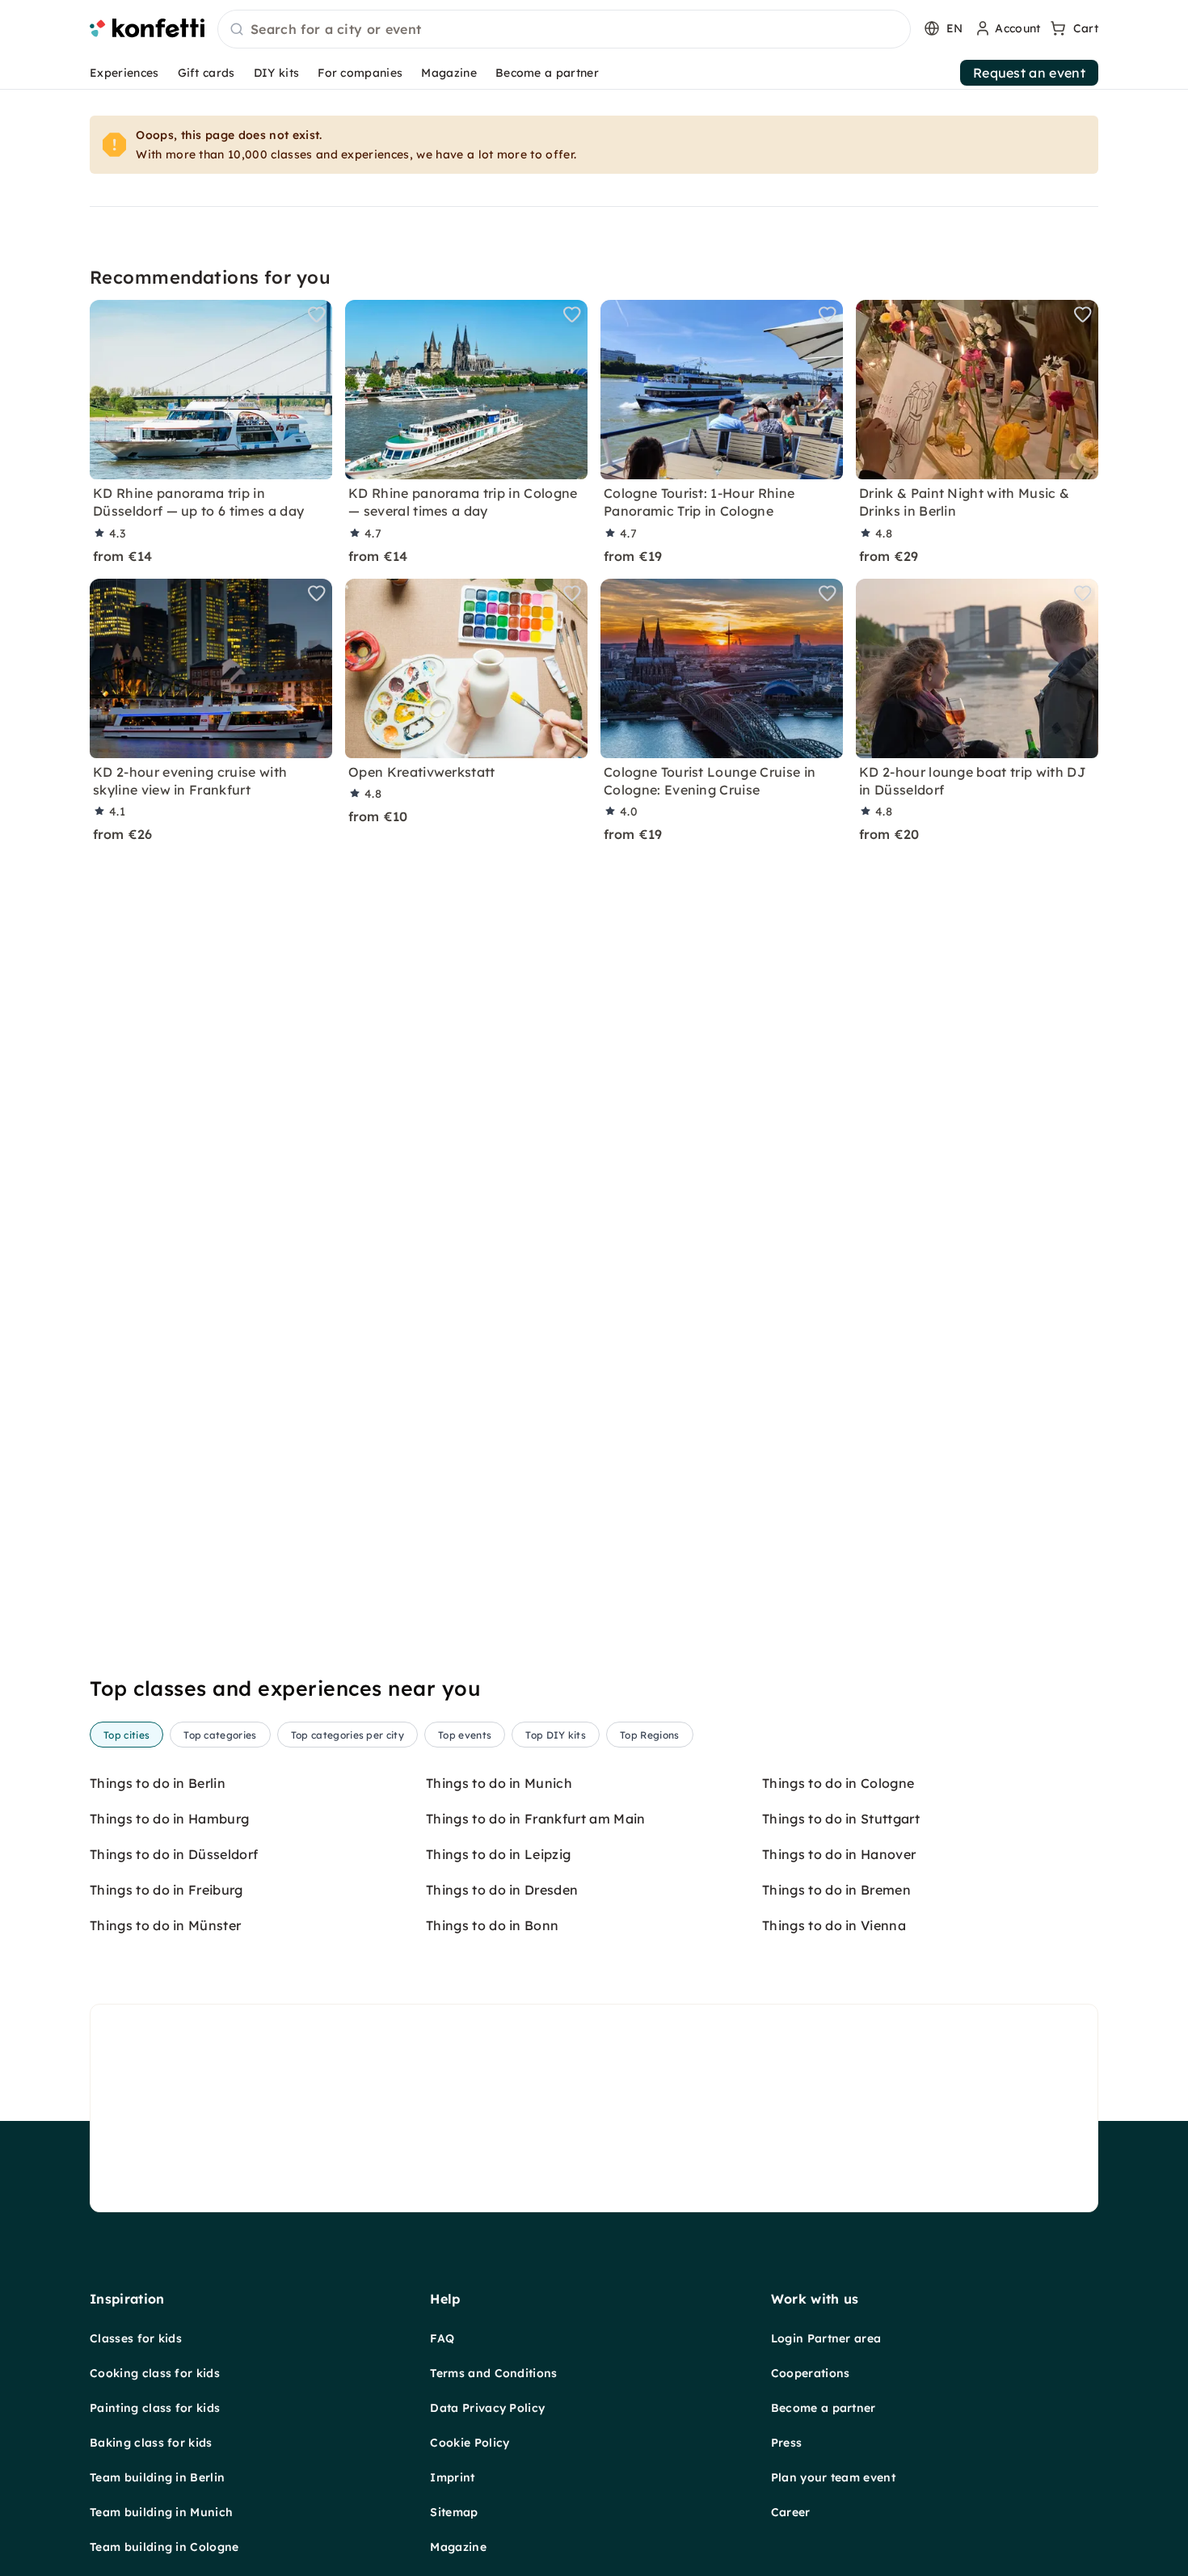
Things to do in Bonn (492, 1925)
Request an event (1029, 73)
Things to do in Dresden (502, 1890)
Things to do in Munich (499, 1783)
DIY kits (277, 73)
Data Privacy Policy (487, 2408)
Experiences (124, 73)
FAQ (442, 2338)
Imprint (452, 2477)
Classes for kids (136, 2338)
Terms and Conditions (493, 2373)
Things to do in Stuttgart (841, 1819)
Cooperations (811, 2373)
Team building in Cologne (164, 2547)
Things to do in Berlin (158, 1783)
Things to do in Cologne (838, 1783)
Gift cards (206, 73)
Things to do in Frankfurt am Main (536, 1819)
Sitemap (454, 2512)
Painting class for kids (155, 2408)
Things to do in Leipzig (498, 1854)
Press (787, 2443)
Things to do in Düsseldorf (174, 1854)
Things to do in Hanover (839, 1854)
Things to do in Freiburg (166, 1890)
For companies (360, 73)
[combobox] (564, 30)
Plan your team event (833, 2477)
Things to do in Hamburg (169, 1819)
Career (791, 2512)
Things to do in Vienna (834, 1925)
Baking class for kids (151, 2443)
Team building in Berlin (157, 2477)
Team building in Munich (161, 2512)
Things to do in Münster (165, 1925)
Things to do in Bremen (836, 1890)
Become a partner (547, 73)
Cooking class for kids (155, 2373)
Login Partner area (826, 2338)
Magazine (449, 73)
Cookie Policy (470, 2443)
